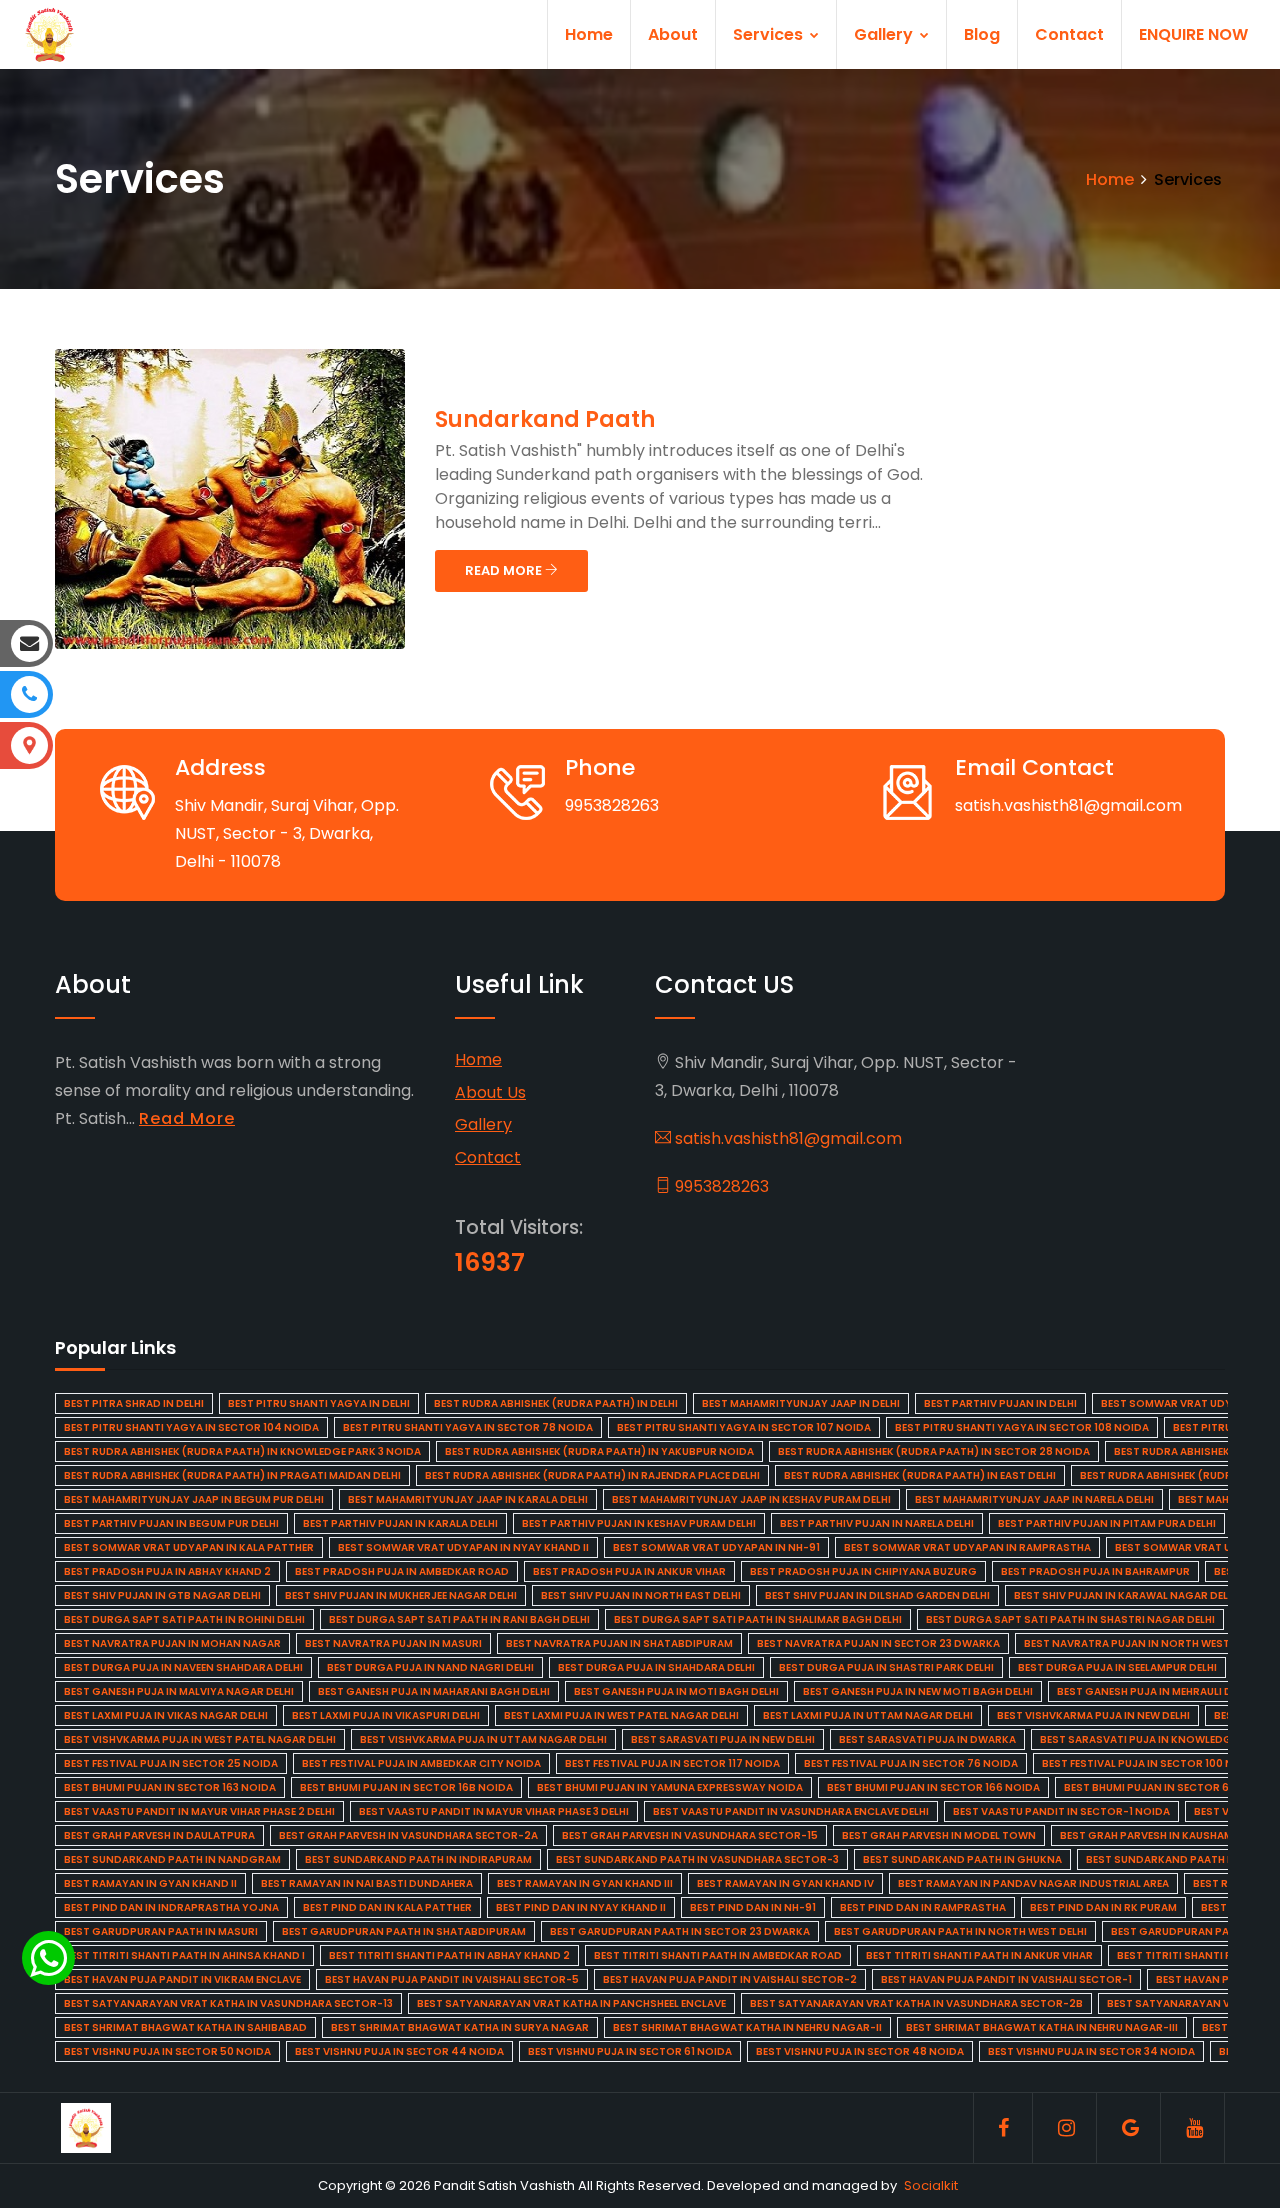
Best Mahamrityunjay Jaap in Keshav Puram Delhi (751, 1499)
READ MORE (505, 570)
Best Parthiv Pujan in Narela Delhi (877, 1523)
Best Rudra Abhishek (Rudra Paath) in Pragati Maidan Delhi (232, 1475)
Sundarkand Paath (545, 419)
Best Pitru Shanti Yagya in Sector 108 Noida (1022, 1427)
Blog (982, 34)
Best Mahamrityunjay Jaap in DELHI (801, 1403)
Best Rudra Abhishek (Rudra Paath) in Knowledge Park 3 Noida (242, 1451)
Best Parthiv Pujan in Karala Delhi (400, 1523)
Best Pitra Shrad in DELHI (134, 1403)
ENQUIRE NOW (1193, 34)
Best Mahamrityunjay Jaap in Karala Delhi (468, 1499)
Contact (1069, 34)
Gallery (885, 34)
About (673, 34)
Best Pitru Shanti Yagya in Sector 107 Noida (744, 1427)
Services (770, 34)
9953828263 (720, 1186)
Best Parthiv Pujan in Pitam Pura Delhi (1107, 1523)
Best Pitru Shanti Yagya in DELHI (319, 1403)
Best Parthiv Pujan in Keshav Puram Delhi (639, 1523)
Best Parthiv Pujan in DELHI (1000, 1403)
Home (589, 34)
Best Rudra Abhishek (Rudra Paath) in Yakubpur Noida (599, 1451)
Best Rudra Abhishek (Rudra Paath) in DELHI (556, 1403)
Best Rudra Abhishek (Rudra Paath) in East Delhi (920, 1475)
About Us (490, 1092)
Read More (187, 1118)
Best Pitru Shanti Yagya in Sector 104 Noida (191, 1427)
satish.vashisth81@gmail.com (786, 1138)
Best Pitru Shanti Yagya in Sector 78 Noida (468, 1427)
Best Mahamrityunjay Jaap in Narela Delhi (1034, 1499)
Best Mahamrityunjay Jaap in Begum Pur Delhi (194, 1499)
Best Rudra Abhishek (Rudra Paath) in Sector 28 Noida (934, 1451)
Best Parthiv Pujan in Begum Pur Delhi (171, 1523)
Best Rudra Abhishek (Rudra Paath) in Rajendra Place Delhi (592, 1475)
